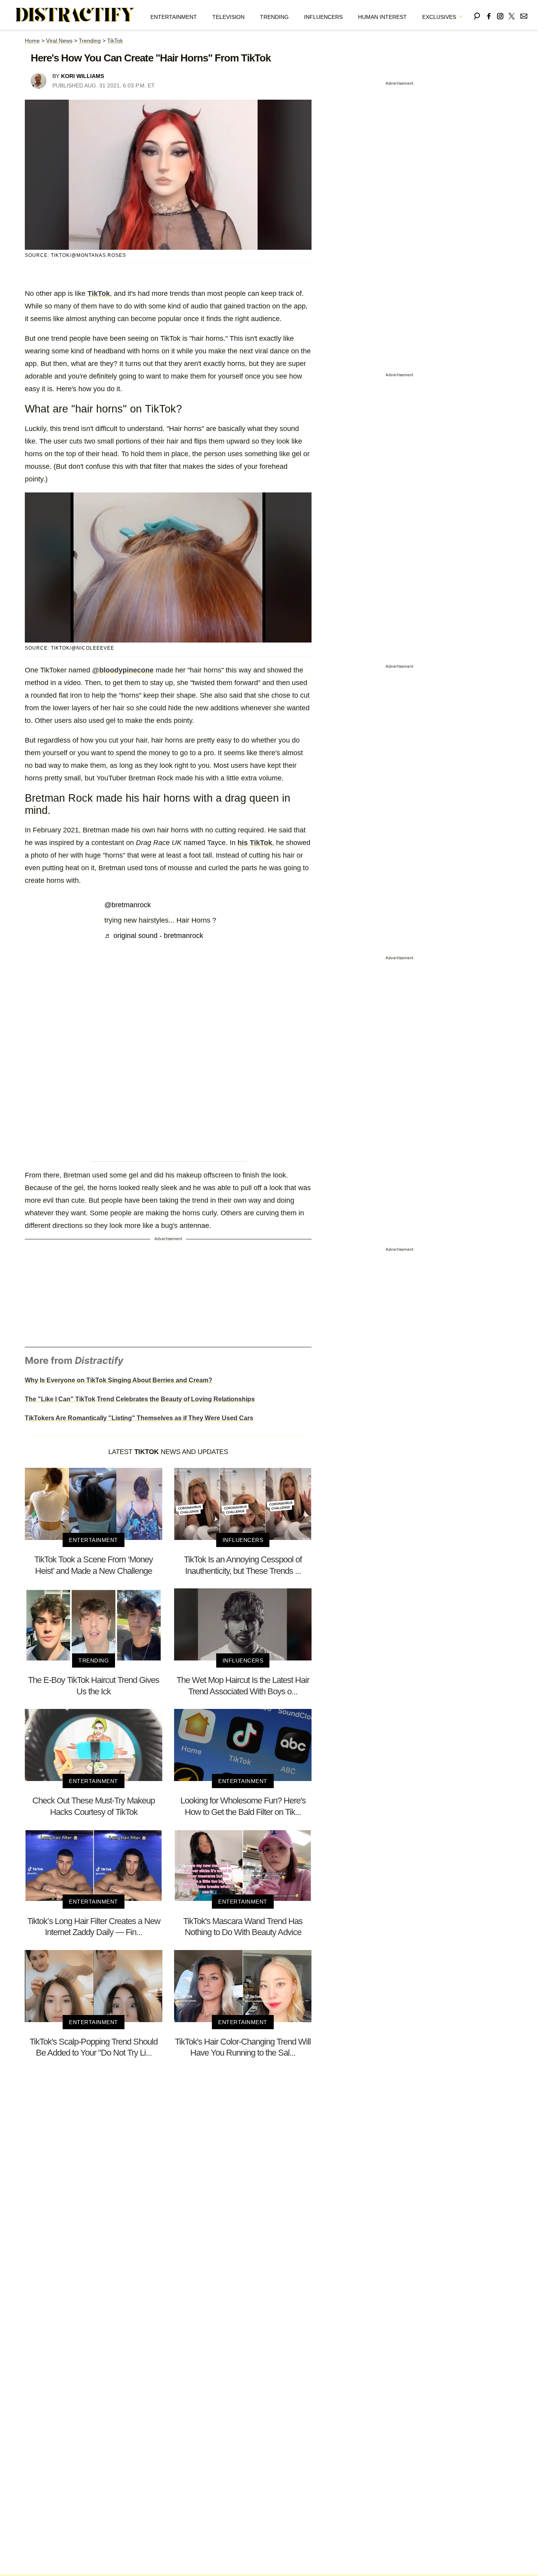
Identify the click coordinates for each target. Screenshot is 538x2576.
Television (228, 17)
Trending (274, 17)
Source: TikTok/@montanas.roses (75, 255)
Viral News (59, 41)
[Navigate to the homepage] (75, 15)
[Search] (477, 15)
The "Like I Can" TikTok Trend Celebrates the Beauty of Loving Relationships (140, 1399)
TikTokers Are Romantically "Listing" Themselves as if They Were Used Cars (139, 1418)
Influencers (323, 17)
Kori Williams (83, 76)
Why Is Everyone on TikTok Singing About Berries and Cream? (119, 1380)
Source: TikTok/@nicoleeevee (70, 648)
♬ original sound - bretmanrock (154, 936)
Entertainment (174, 17)
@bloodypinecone (123, 670)
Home (32, 41)
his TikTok (255, 843)
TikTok (115, 41)
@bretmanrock (128, 905)
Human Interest (382, 17)
